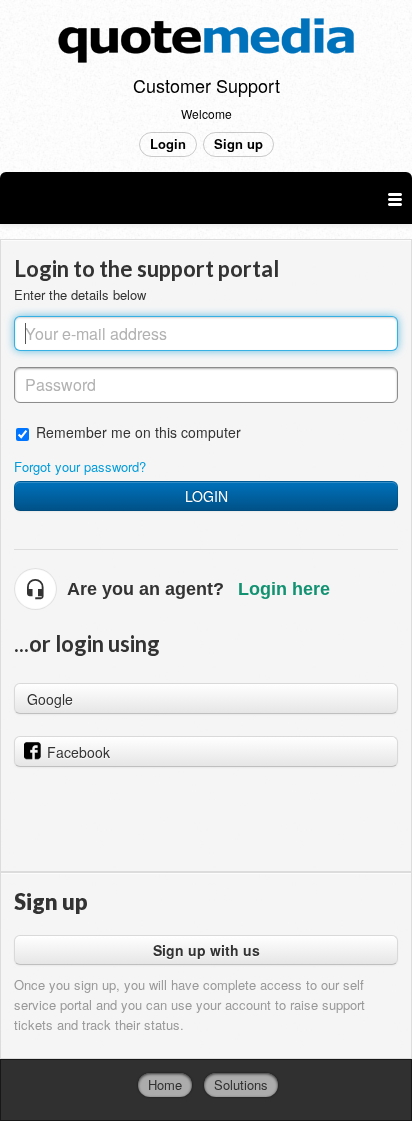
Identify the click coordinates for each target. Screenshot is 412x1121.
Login (206, 496)
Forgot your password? (80, 466)
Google (50, 699)
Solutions (241, 1084)
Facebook (78, 752)
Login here (284, 589)
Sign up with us (206, 950)
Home (165, 1084)
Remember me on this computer (138, 431)
